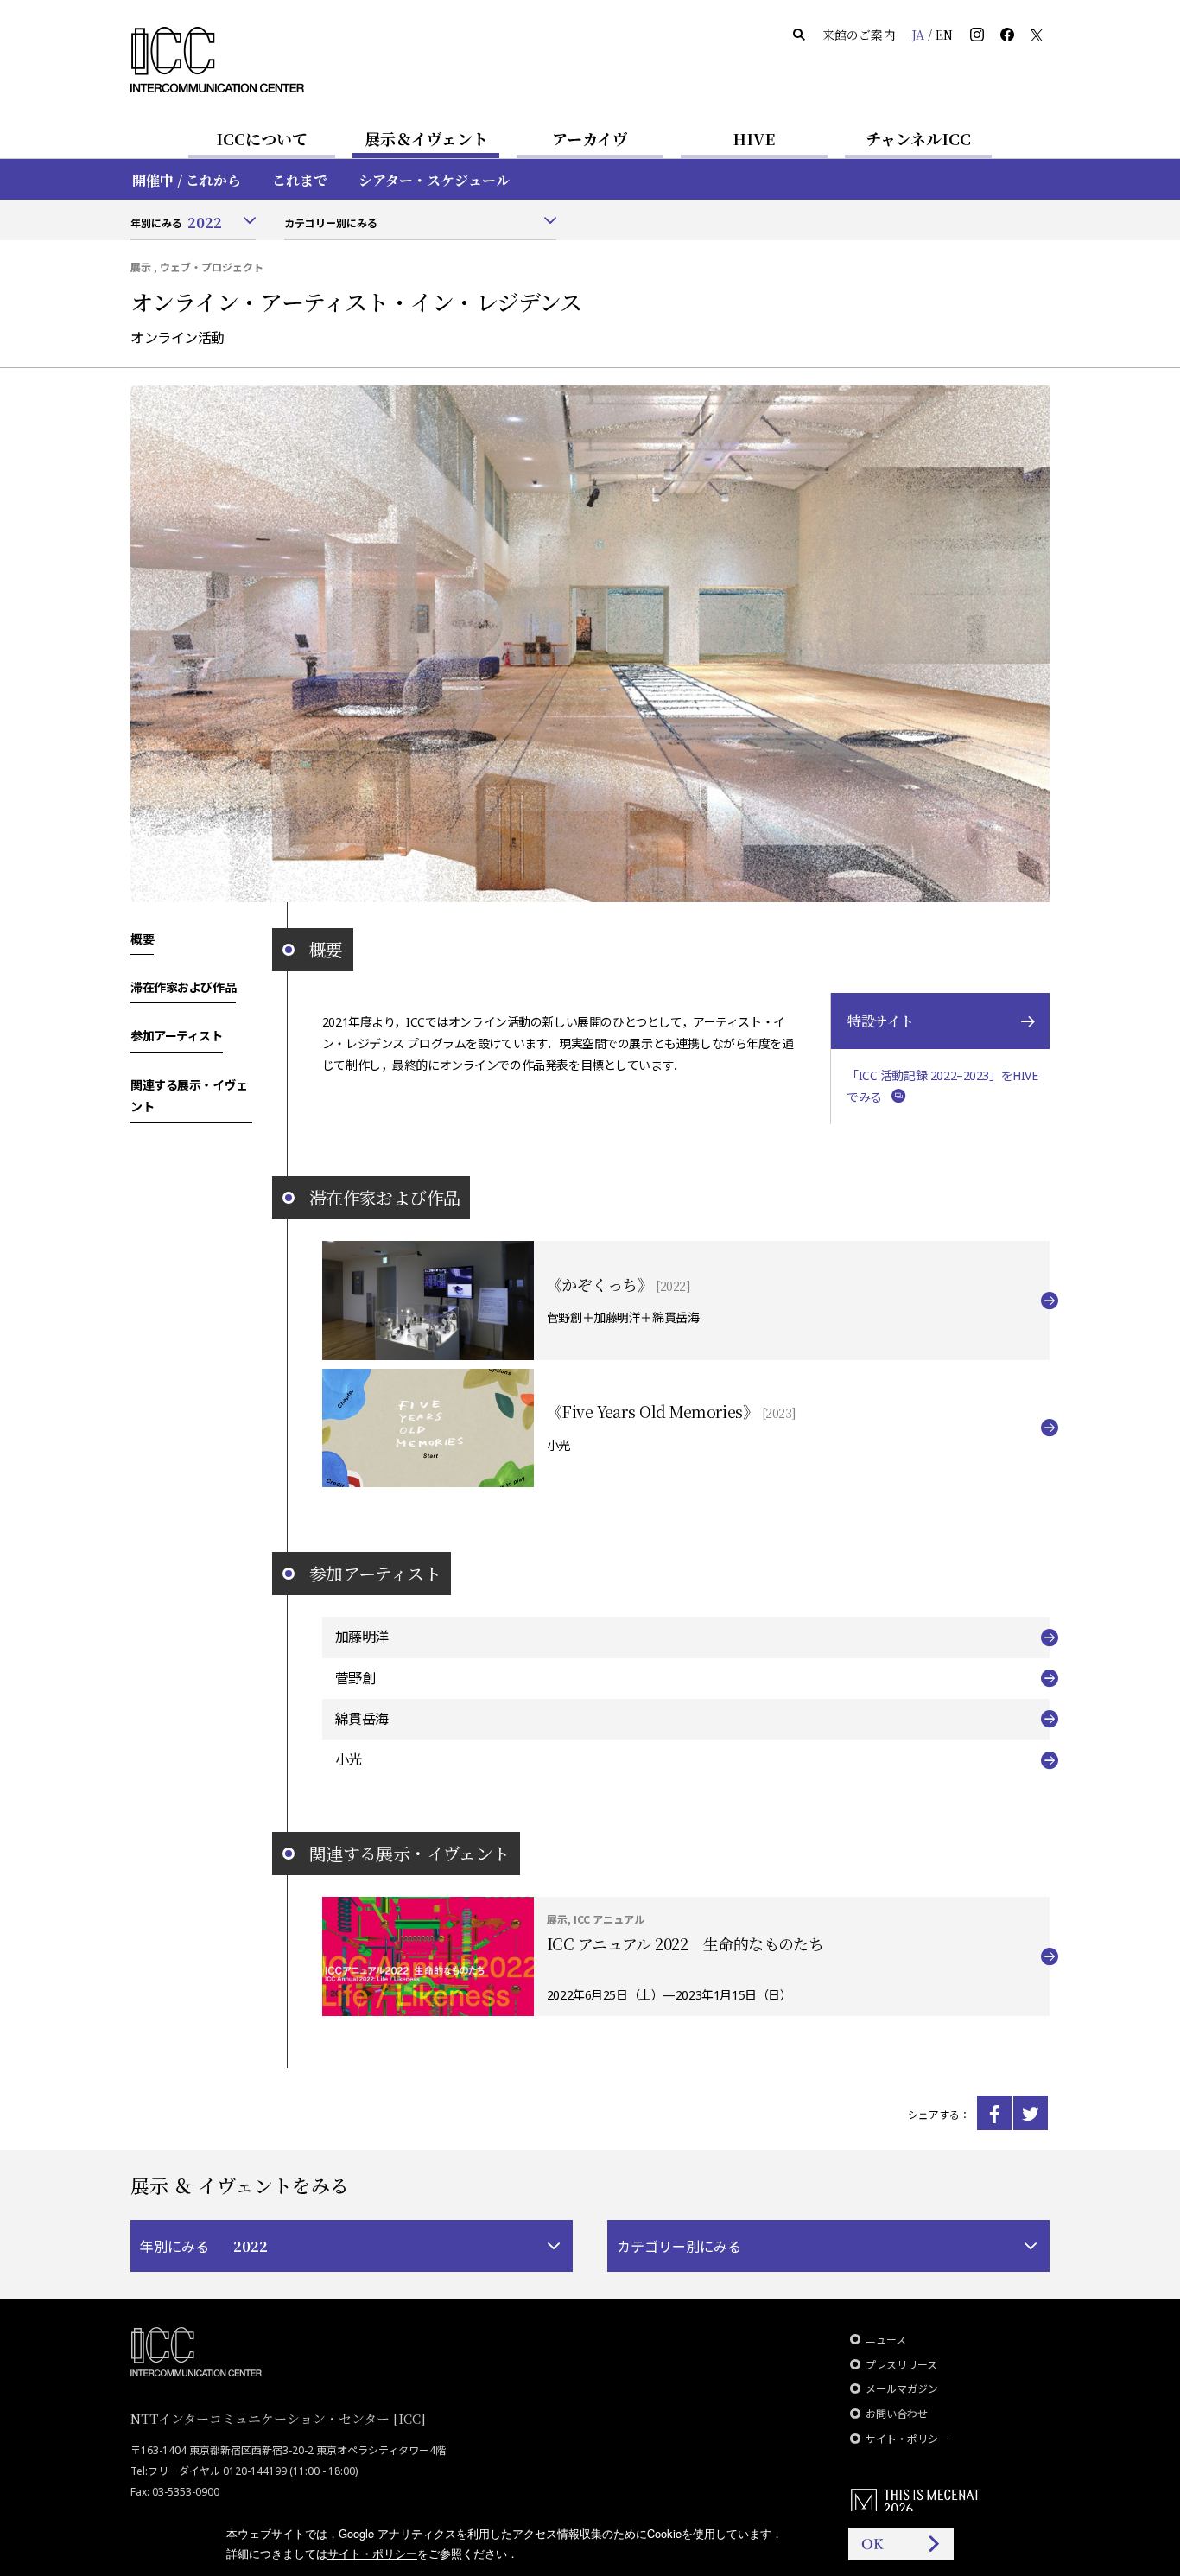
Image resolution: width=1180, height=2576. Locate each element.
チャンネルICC (918, 138)
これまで (300, 180)
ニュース (886, 2340)
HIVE (754, 138)
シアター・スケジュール (434, 180)
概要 (142, 938)
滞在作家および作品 (183, 987)
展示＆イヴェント (426, 138)
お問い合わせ (897, 2414)
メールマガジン (902, 2389)
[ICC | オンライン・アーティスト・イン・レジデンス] (994, 2113)
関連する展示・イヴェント (189, 1095)
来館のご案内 (859, 35)
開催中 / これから (187, 180)
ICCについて (262, 138)
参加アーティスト (177, 1035)
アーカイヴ (590, 138)
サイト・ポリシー (907, 2439)
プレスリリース (901, 2365)
